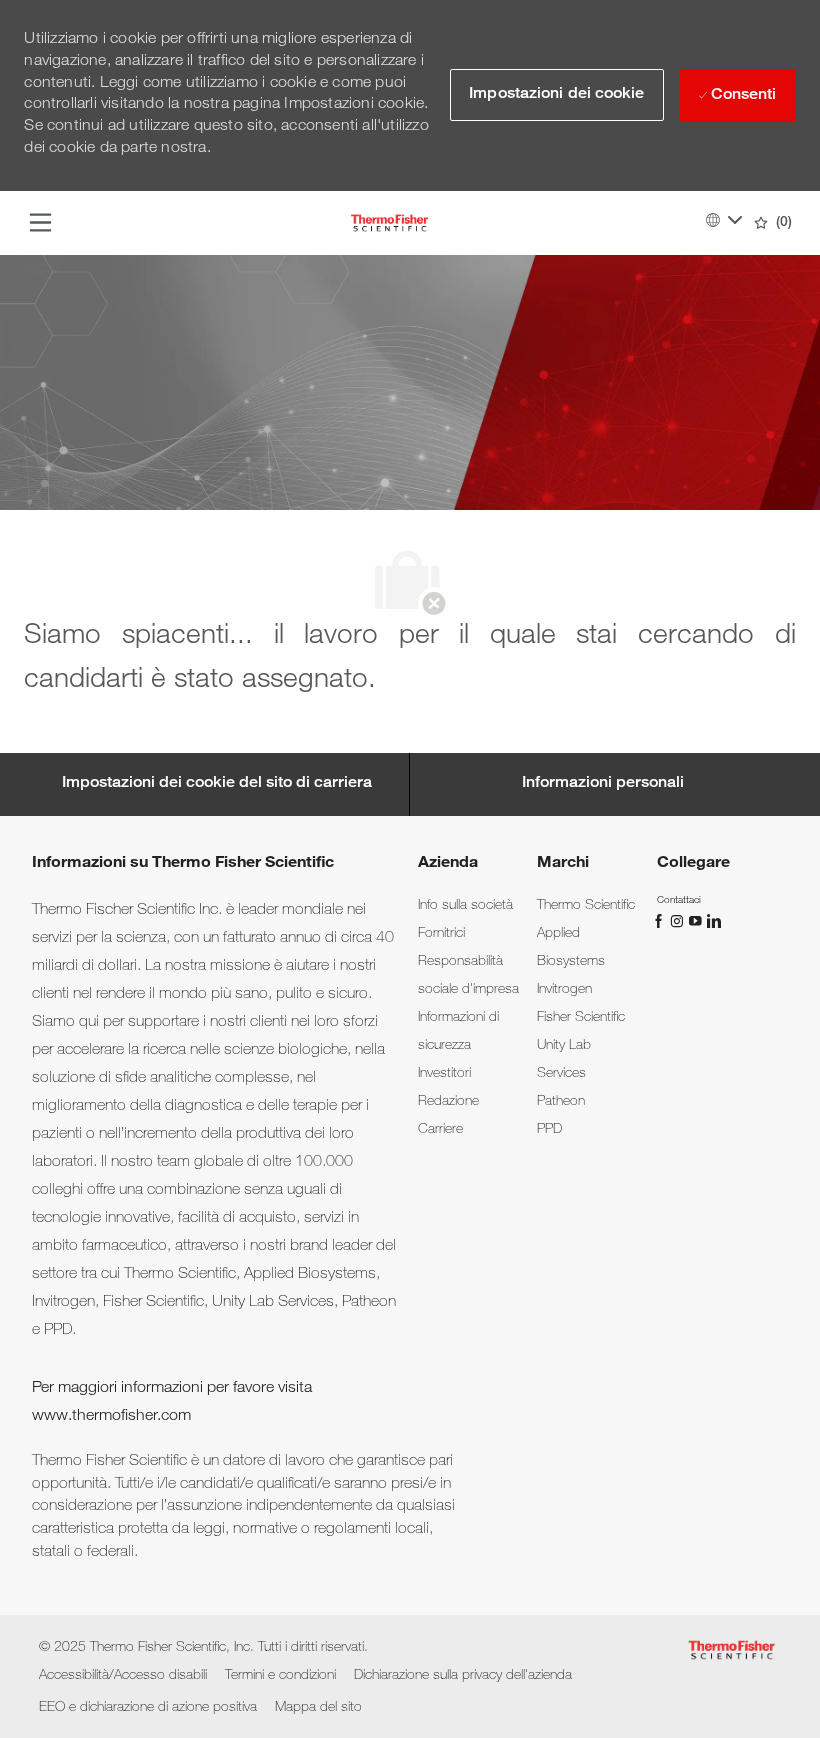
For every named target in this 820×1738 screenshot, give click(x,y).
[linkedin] (713, 922)
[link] (465, 906)
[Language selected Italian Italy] (724, 220)
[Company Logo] (389, 224)
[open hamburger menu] (40, 223)
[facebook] (661, 922)
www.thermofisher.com (111, 1417)
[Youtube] (697, 922)
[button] (556, 95)
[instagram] (679, 922)
